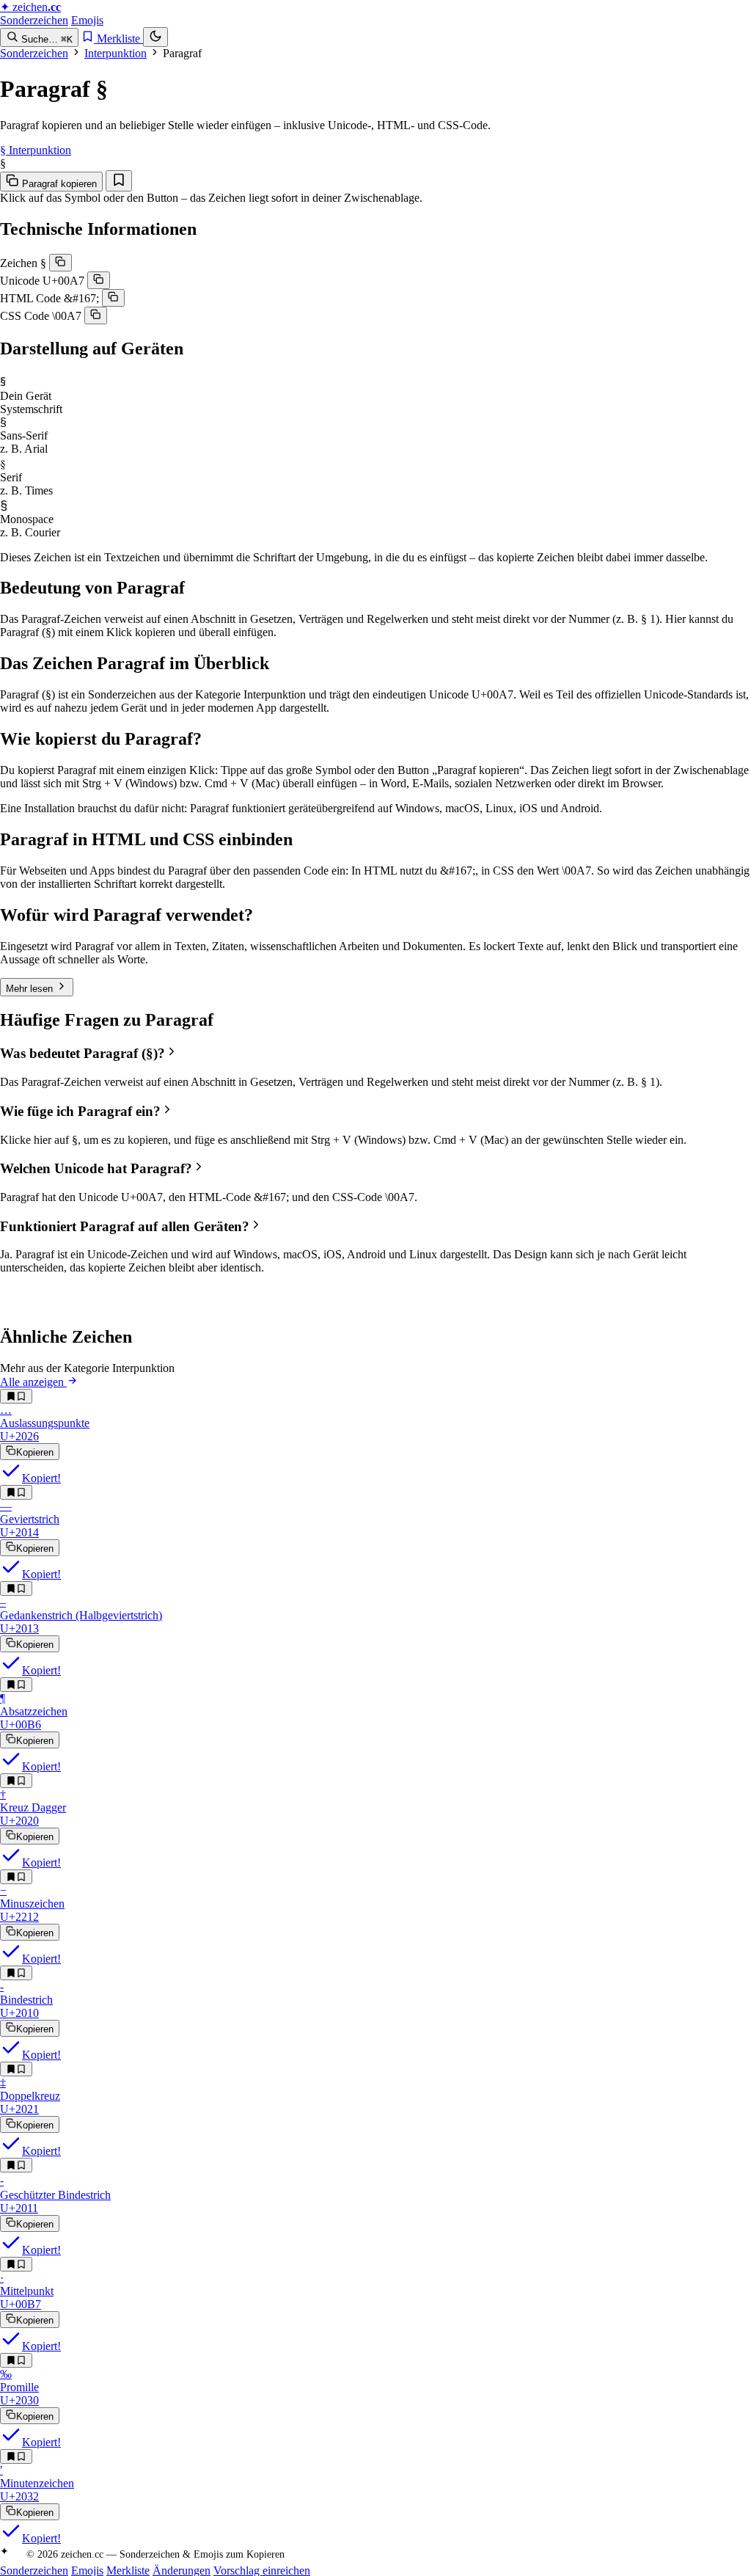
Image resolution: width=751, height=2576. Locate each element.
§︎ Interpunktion (36, 150)
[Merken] (119, 181)
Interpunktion (116, 53)
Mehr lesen (31, 989)
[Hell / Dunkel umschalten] (155, 37)
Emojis (87, 20)
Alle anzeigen (33, 1382)
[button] (375, 1053)
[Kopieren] (61, 263)
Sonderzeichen (34, 20)
